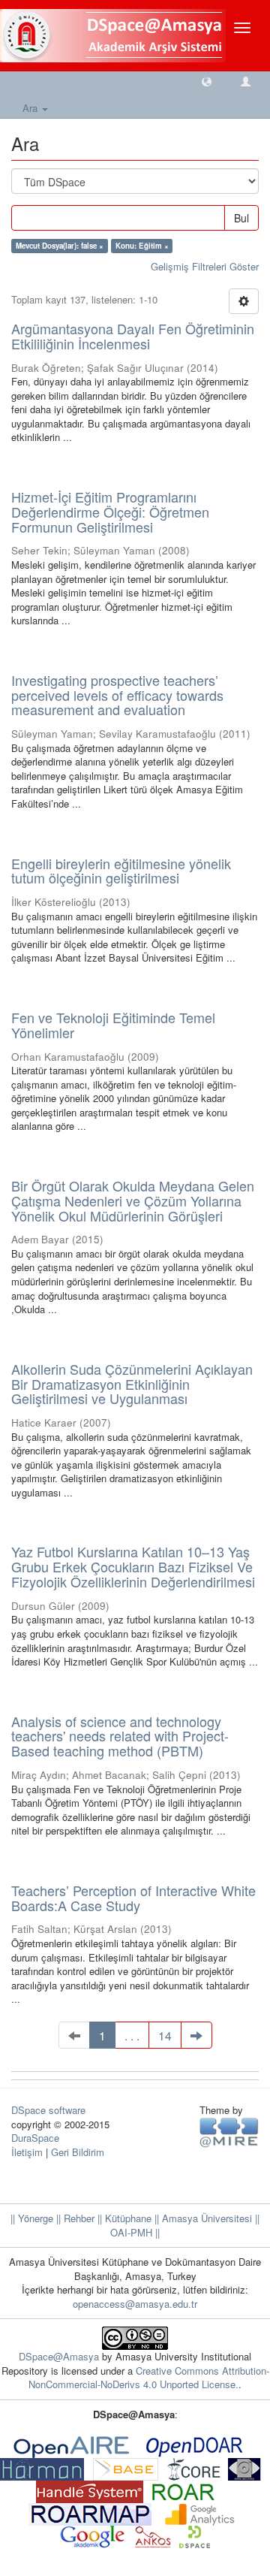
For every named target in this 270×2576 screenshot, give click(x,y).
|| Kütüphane (123, 2218)
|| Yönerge (32, 2218)
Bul (241, 218)
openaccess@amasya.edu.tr (135, 2304)
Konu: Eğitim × (142, 246)
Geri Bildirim (78, 2152)
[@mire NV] (229, 2132)
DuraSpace (35, 2138)
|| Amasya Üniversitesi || (205, 2218)
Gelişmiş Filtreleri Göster (205, 266)
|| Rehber (74, 2218)
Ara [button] (31, 108)
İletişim (27, 2152)
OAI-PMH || (135, 2232)
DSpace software (48, 2110)
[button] (207, 81)
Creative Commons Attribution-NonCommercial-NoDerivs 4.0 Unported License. (149, 2378)
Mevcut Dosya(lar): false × (60, 246)
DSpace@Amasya (60, 2356)
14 (165, 2035)
